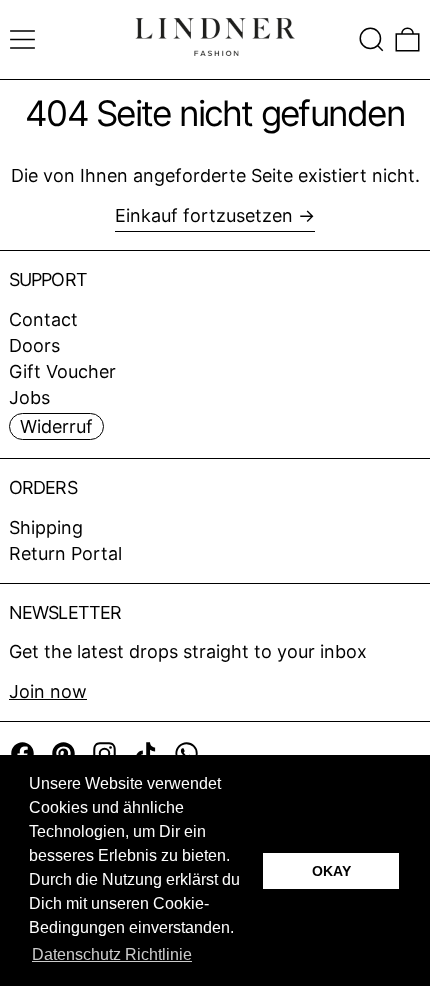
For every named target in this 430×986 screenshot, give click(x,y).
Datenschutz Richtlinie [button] (112, 954)
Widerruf (56, 426)
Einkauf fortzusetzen (204, 215)
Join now (48, 691)
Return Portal (65, 553)
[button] (371, 39)
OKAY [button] (331, 871)
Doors (34, 345)
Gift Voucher (62, 371)
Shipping (46, 527)
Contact (43, 319)
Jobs (29, 397)
